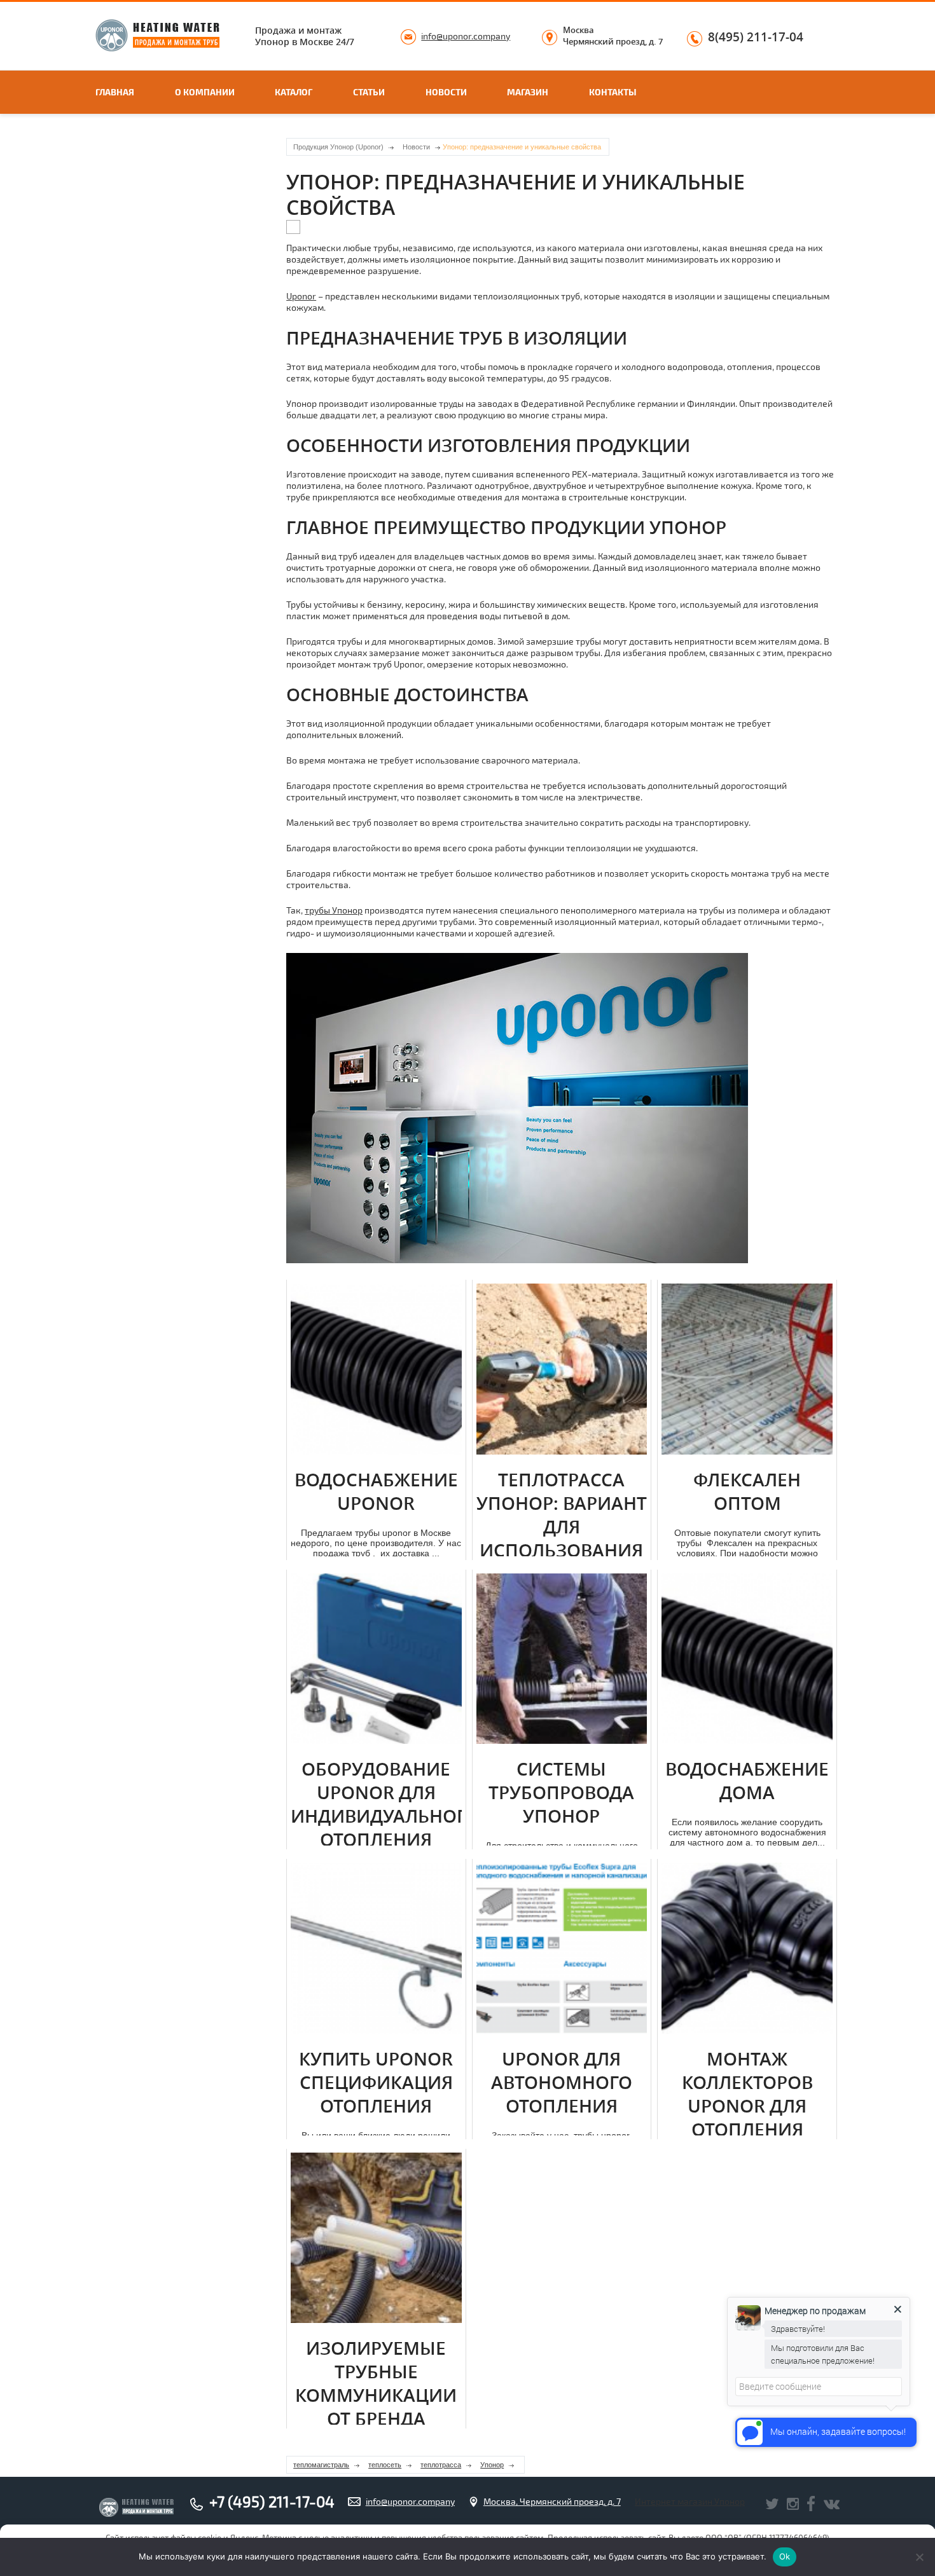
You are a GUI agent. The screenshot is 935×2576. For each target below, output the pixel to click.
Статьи (369, 92)
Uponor (301, 296)
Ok (785, 2556)
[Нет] (919, 2557)
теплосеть (385, 2465)
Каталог (294, 92)
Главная (115, 92)
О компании (205, 92)
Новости (446, 92)
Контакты (613, 92)
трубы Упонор (334, 910)
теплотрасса (441, 2465)
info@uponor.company (466, 36)
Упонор (492, 2465)
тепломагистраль (321, 2465)
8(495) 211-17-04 (756, 38)
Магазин (528, 92)
